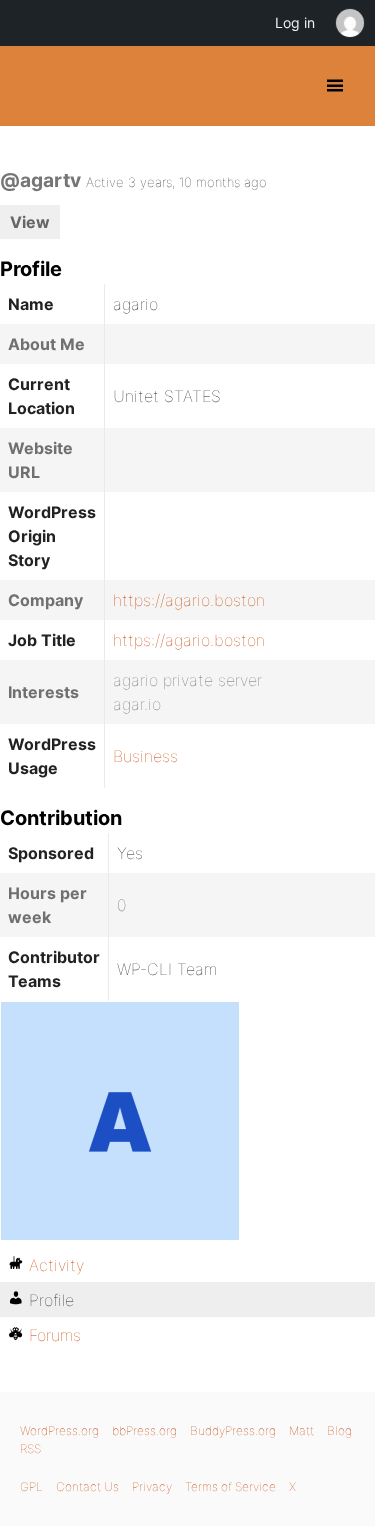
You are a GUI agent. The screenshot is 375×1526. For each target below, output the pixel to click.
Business (145, 756)
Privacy (152, 1486)
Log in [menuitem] (295, 22)
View (30, 222)
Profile (51, 1300)
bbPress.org (144, 1430)
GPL (31, 1486)
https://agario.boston (189, 600)
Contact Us (87, 1486)
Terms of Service (230, 1486)
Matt (301, 1430)
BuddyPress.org (32, 86)
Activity (56, 1265)
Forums (55, 1335)
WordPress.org (59, 1430)
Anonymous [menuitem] (349, 23)
